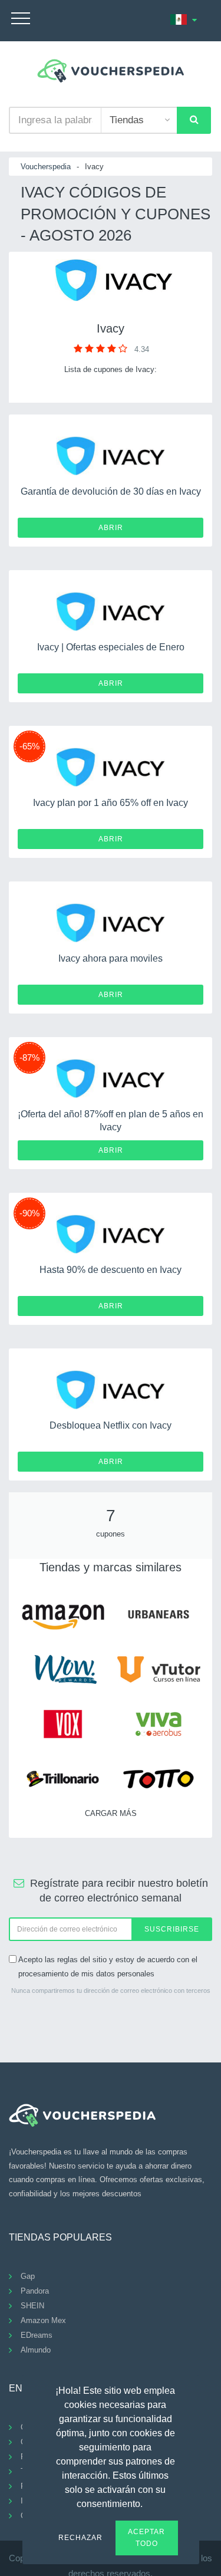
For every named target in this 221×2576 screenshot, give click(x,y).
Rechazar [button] (80, 2538)
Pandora (35, 2291)
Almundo (36, 2350)
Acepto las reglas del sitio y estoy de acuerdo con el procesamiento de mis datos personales (108, 1966)
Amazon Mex (43, 2320)
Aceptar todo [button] (146, 2538)
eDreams (37, 2335)
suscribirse (172, 1929)
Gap (28, 2276)
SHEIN (32, 2306)
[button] (150, 2502)
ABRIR (111, 528)
